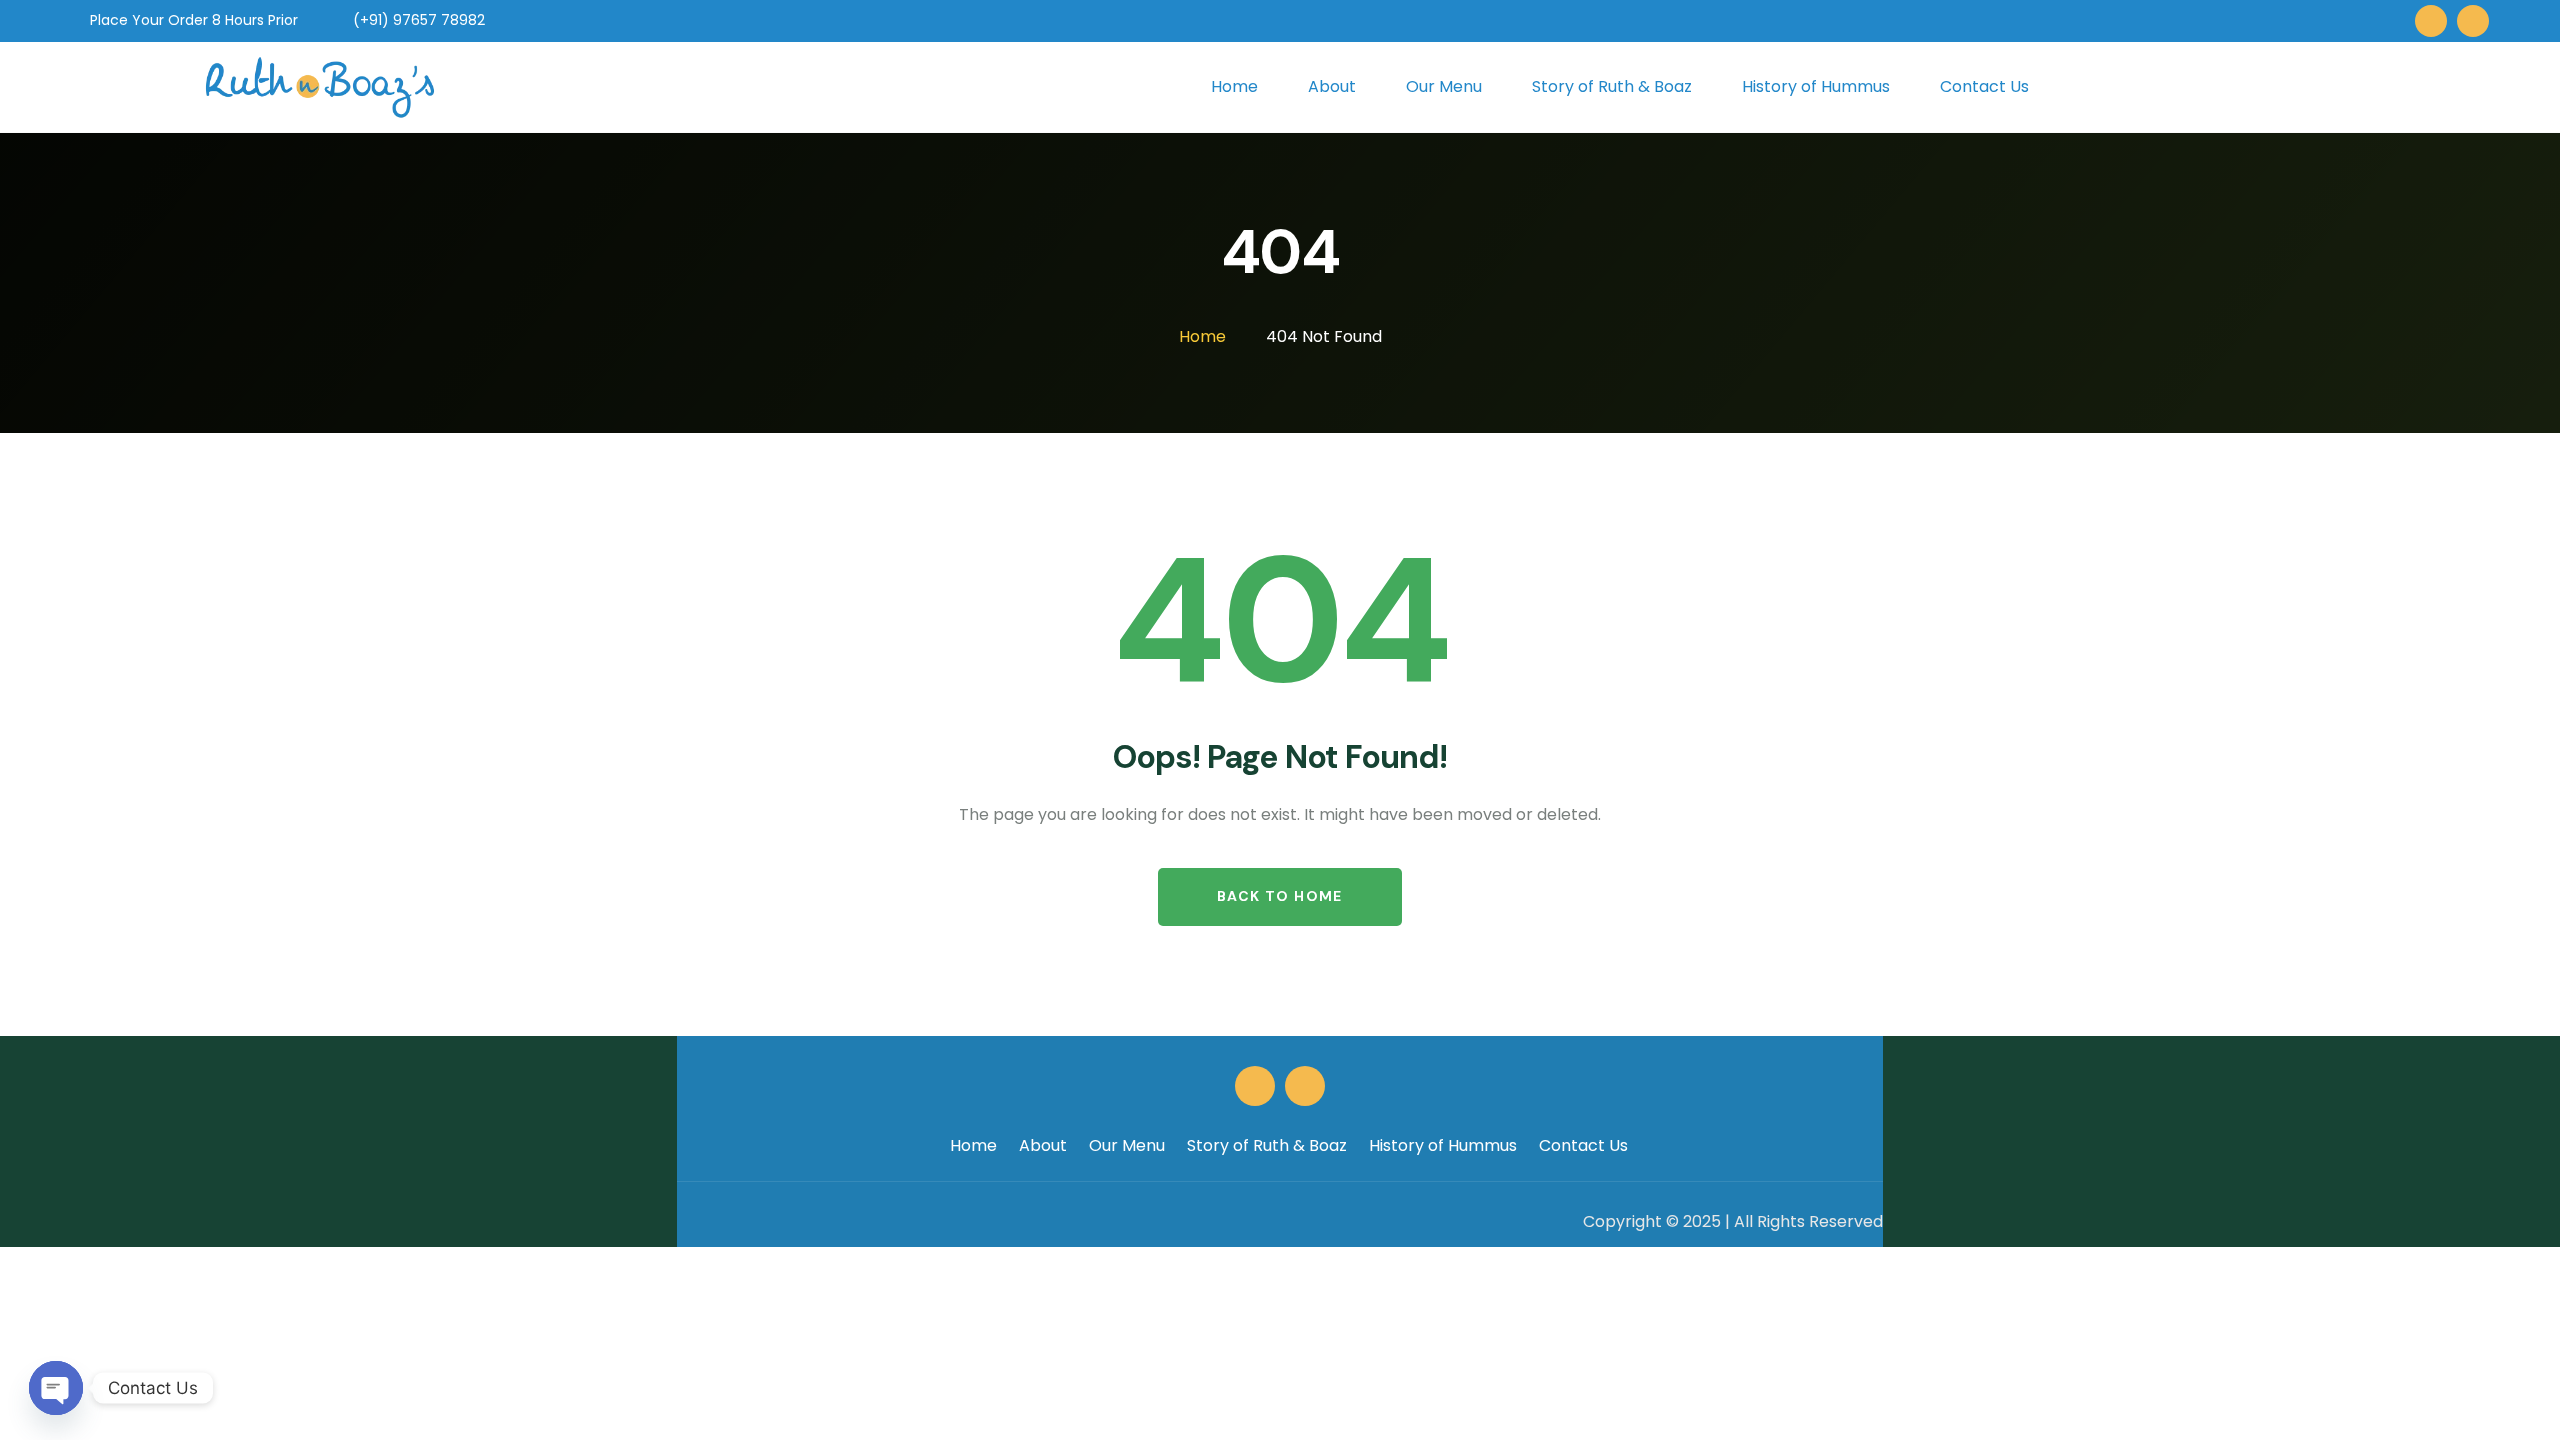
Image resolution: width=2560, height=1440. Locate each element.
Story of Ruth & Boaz (1267, 1145)
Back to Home (1280, 896)
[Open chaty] (56, 1388)
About (1043, 1145)
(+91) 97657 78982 (417, 20)
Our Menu (1127, 1145)
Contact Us (1583, 1145)
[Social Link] (2431, 21)
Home (973, 1145)
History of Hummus (1443, 1145)
